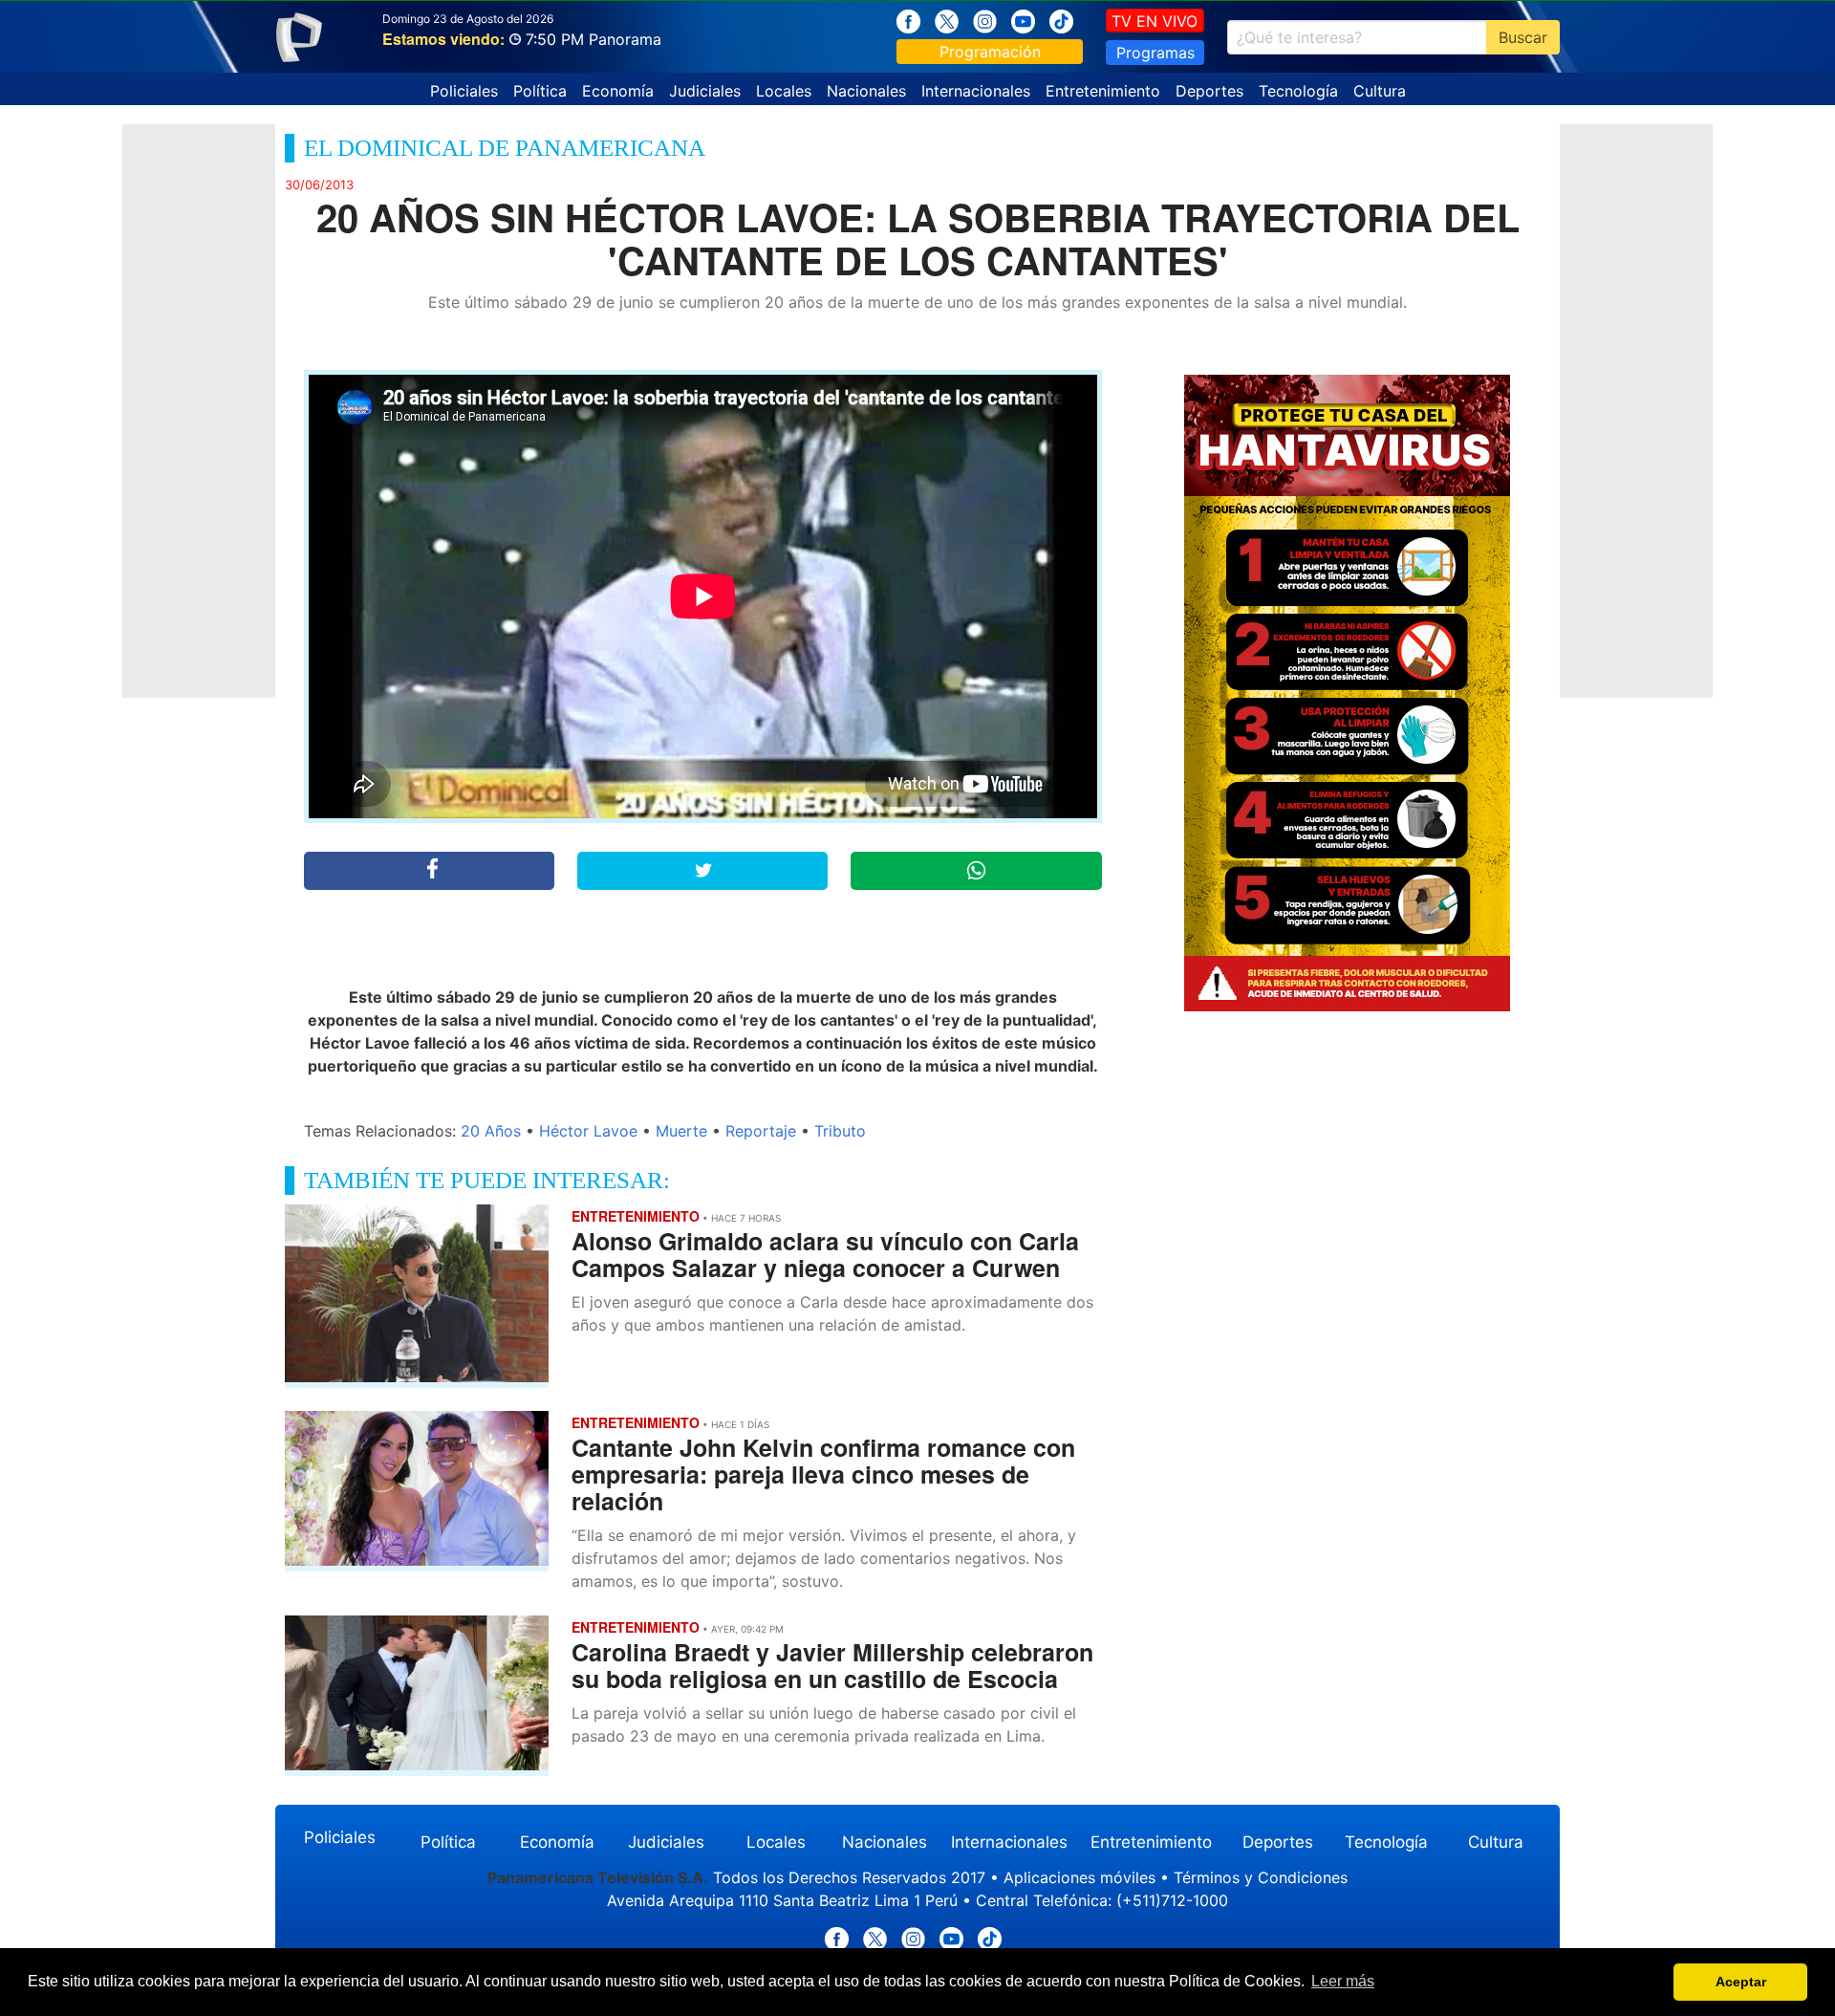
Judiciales (705, 91)
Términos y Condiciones (1261, 1877)
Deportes (1209, 91)
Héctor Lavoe (588, 1131)
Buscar (1523, 37)
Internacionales (976, 91)
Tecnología (1298, 91)
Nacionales (866, 91)
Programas (1155, 53)
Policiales (464, 91)
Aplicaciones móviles (1079, 1877)
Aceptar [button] (1741, 1982)
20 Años (491, 1131)
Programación (990, 52)
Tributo (840, 1131)
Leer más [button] (1343, 1981)
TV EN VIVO (1155, 21)
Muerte (681, 1131)
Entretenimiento (1103, 91)
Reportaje (761, 1131)
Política (540, 91)
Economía (618, 91)
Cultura (1380, 91)
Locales (784, 91)
